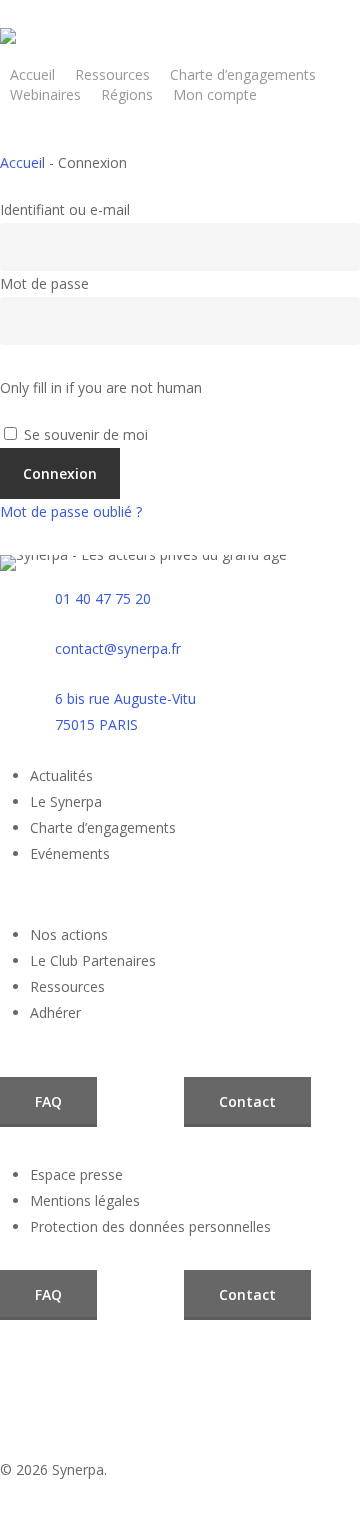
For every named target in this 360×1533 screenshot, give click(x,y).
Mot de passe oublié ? (71, 511)
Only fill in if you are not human (101, 387)
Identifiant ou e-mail (65, 209)
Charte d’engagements (103, 827)
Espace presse (76, 1174)
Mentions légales (85, 1200)
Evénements (70, 853)
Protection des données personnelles (150, 1226)
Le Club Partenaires (93, 960)
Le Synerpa (66, 801)
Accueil (22, 162)
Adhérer (55, 1012)
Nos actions (69, 934)
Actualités (61, 775)
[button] (48, 1102)
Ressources (67, 986)
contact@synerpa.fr (118, 648)
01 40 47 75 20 (103, 598)
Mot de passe (44, 283)
